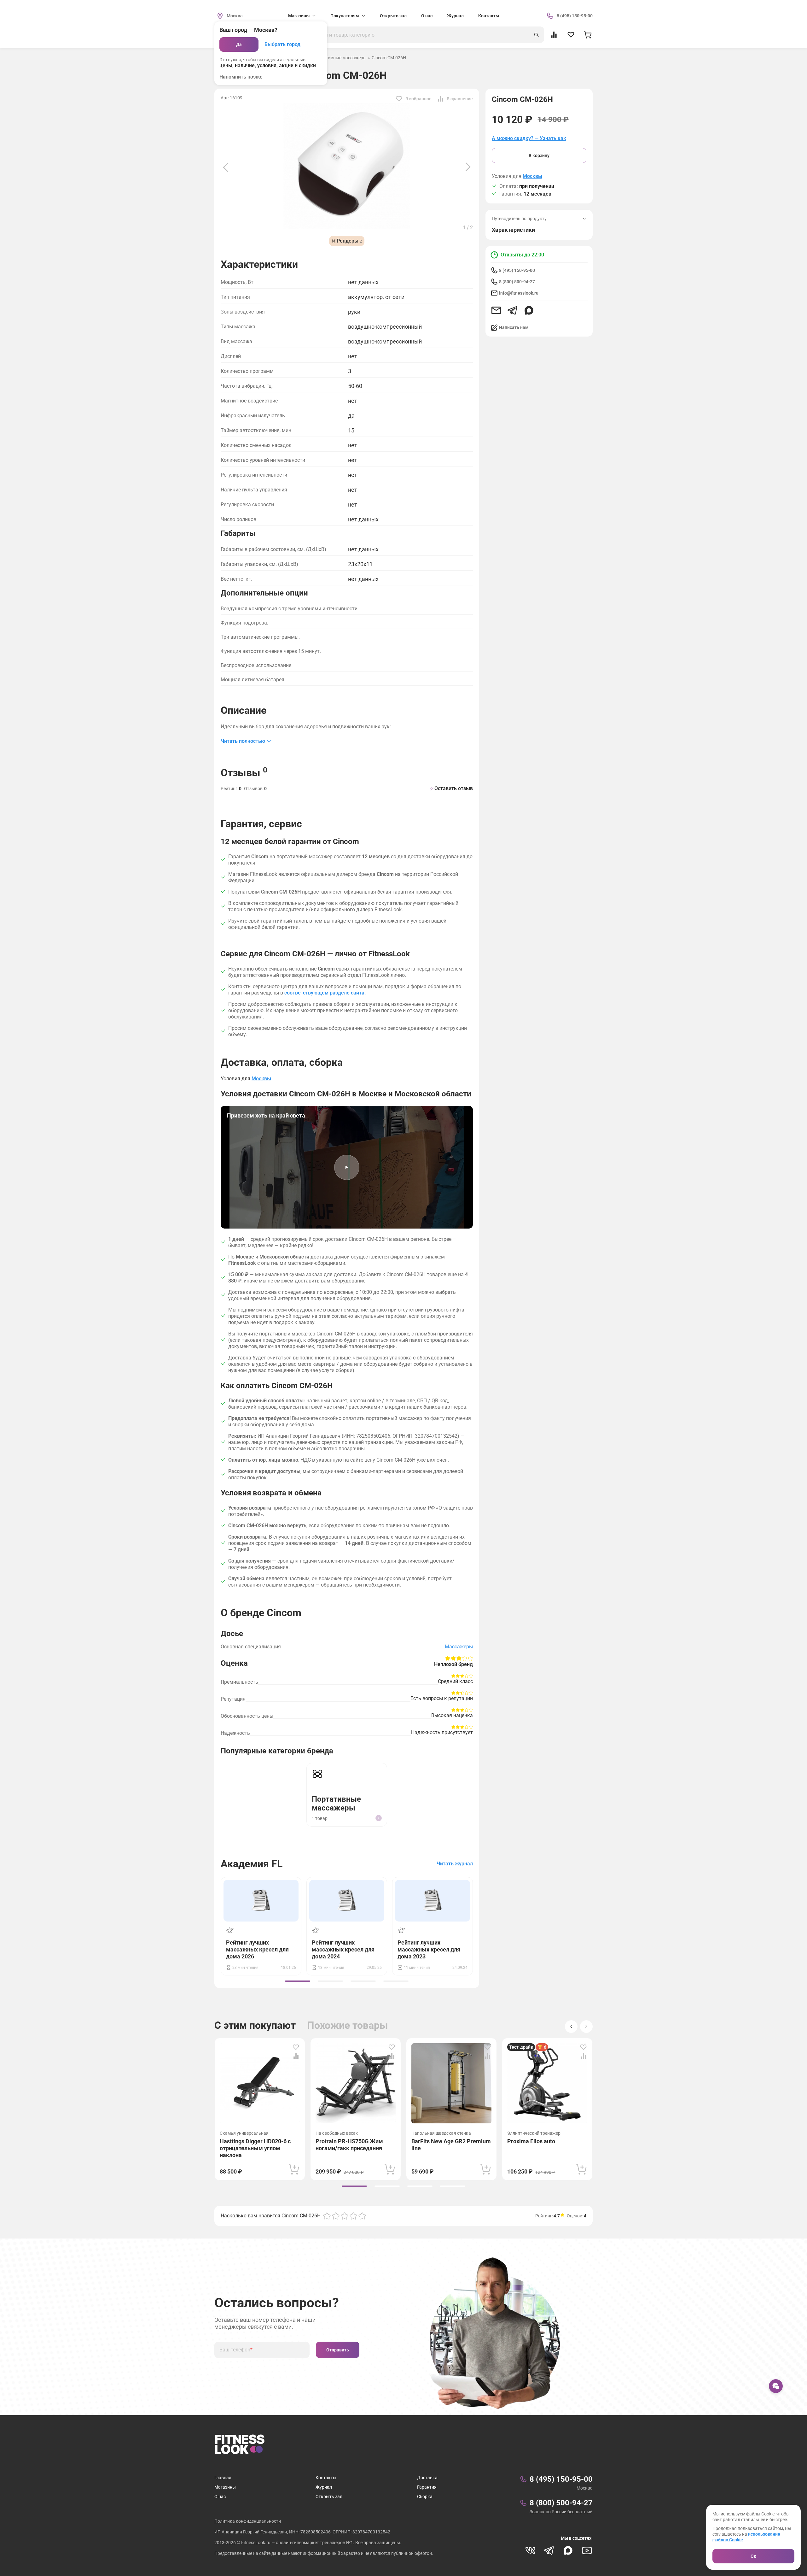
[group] (298, 1981)
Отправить (338, 2350)
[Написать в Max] (529, 310)
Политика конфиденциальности (248, 2521)
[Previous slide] (225, 167)
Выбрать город (282, 44)
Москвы (532, 176)
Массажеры (459, 1647)
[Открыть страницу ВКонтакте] (530, 2550)
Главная (223, 2478)
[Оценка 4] (353, 2216)
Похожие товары (348, 2025)
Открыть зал (393, 16)
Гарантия (427, 2487)
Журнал (455, 16)
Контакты (489, 16)
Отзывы (244, 772)
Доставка (427, 2478)
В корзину (539, 155)
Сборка (425, 2497)
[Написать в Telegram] (513, 310)
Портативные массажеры (340, 58)
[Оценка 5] (362, 2216)
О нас (427, 16)
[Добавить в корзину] (294, 2169)
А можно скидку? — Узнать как (529, 138)
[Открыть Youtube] (587, 2550)
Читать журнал (455, 1864)
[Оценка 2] (336, 2216)
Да (239, 44)
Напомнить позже (241, 77)
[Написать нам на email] (496, 310)
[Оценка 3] (345, 2216)
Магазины (225, 2487)
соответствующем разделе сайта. (325, 993)
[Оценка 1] (327, 2216)
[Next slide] (468, 167)
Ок (753, 2556)
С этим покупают (255, 2025)
